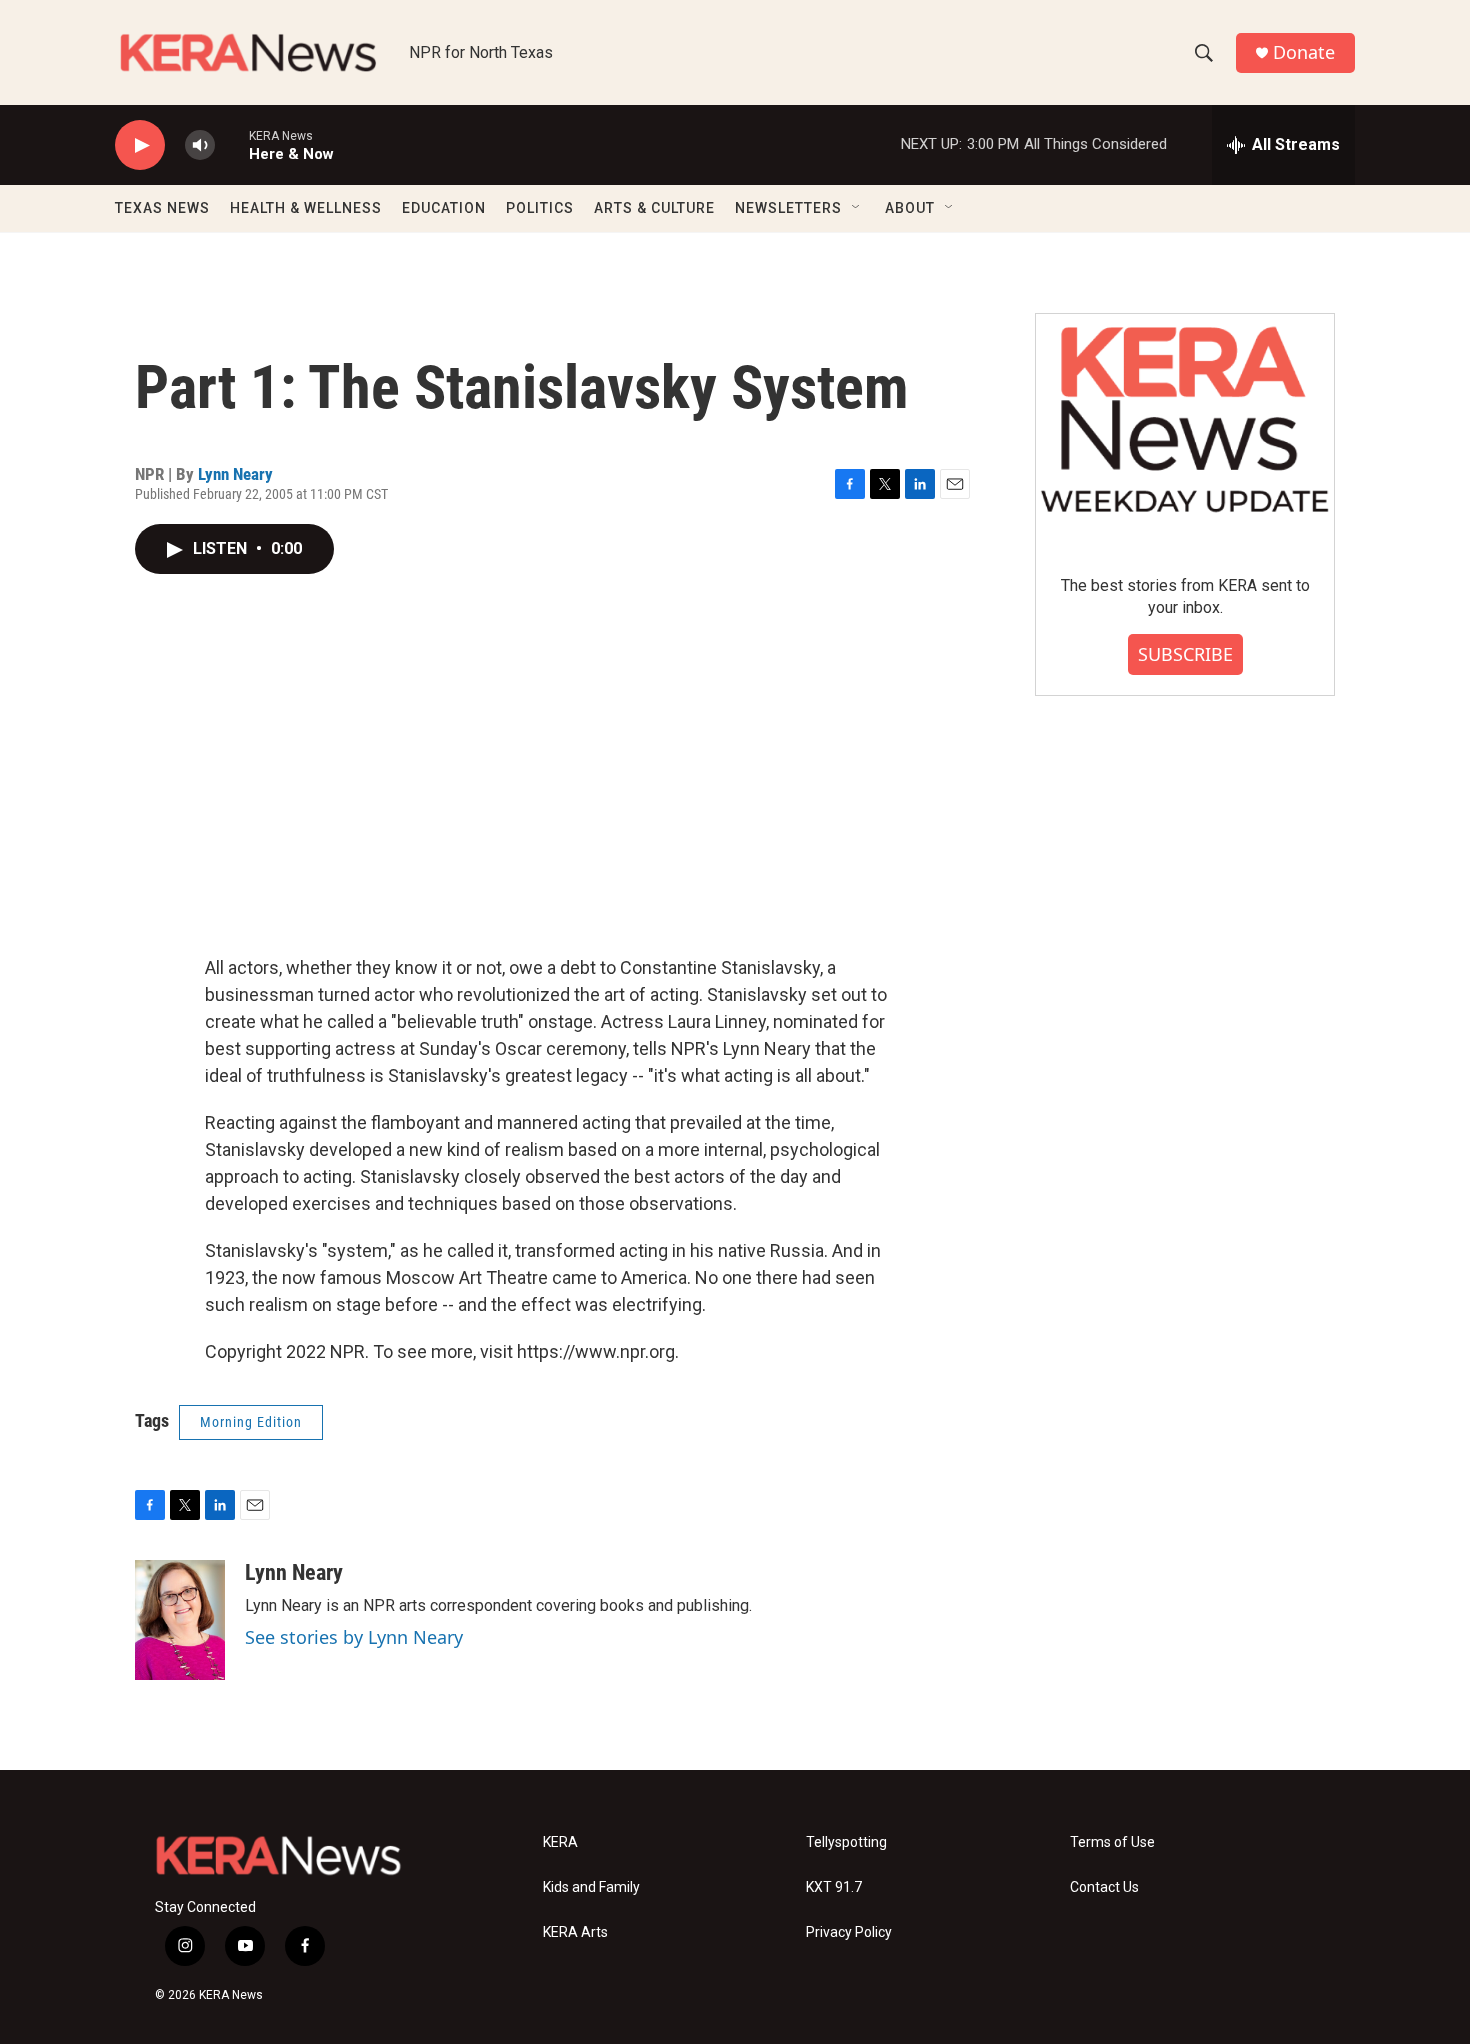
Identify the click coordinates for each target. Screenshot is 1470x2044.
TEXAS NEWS (162, 208)
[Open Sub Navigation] (857, 208)
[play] (140, 145)
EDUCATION (444, 208)
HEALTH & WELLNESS (306, 208)
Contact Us (1104, 1887)
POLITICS (540, 208)
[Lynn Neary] (180, 1620)
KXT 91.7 (834, 1887)
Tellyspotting (846, 1842)
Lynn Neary (235, 474)
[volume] (200, 145)
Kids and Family (591, 1887)
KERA (560, 1842)
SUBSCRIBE (1185, 654)
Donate (1304, 52)
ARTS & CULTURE (654, 208)
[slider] (232, 144)
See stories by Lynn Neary (354, 1637)
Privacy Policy (849, 1932)
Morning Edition (251, 1422)
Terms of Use (1112, 1842)
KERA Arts (575, 1932)
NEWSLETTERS (788, 208)
